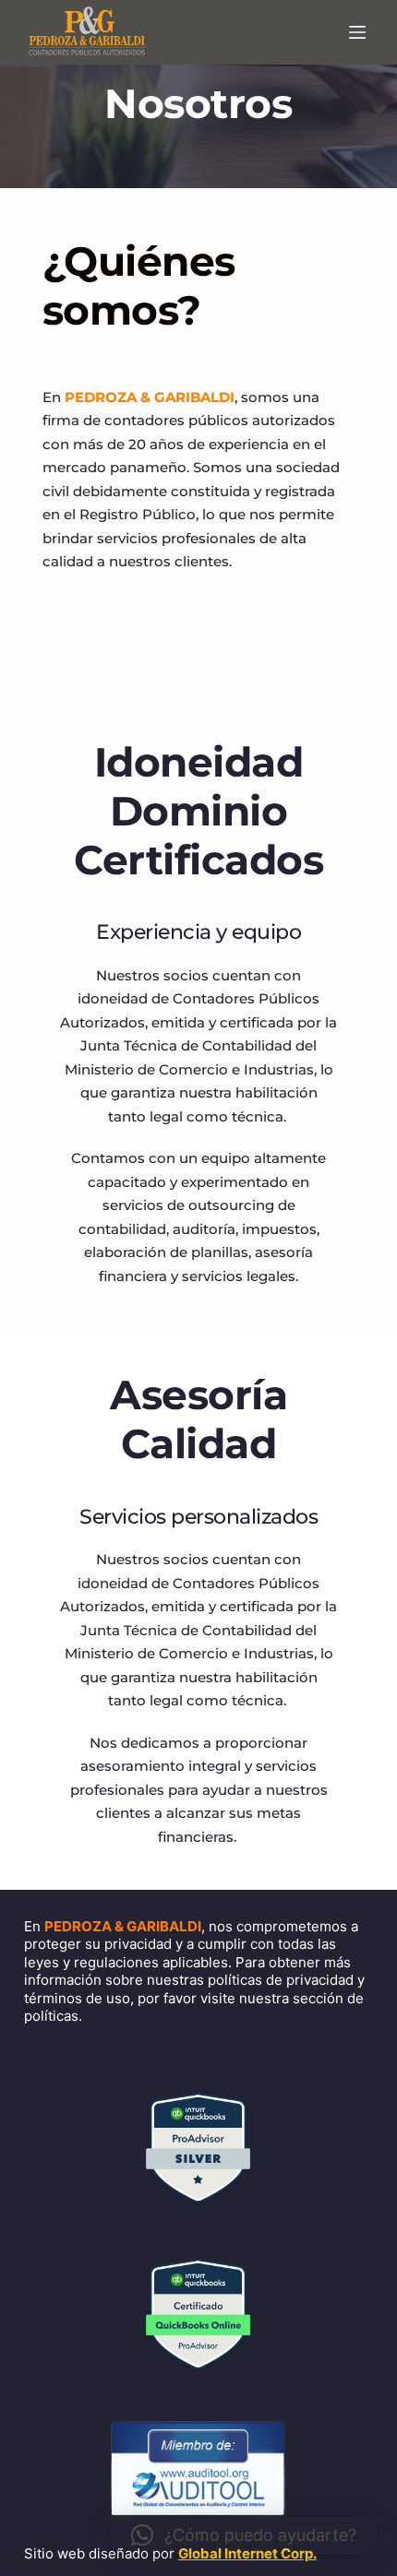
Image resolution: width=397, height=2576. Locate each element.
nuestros (140, 561)
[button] (244, 2535)
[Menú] (361, 32)
